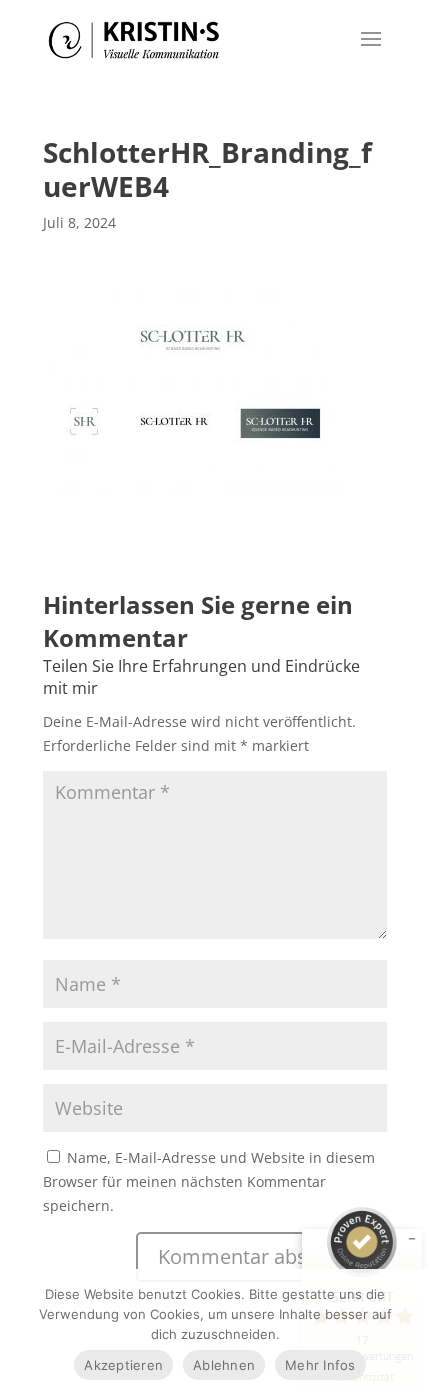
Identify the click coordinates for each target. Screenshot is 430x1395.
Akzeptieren (123, 1365)
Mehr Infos (320, 1365)
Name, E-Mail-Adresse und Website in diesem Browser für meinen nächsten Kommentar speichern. (209, 1181)
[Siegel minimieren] (412, 1239)
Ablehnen (224, 1365)
